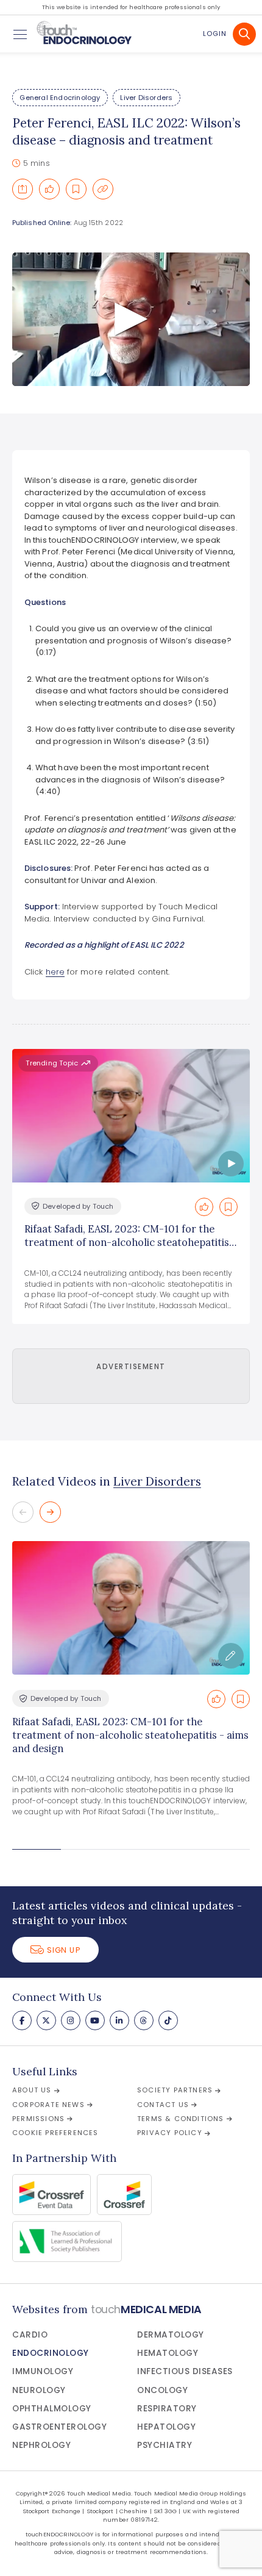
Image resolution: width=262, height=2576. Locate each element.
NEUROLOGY (39, 2390)
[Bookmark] (76, 189)
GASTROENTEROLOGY (59, 2427)
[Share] (23, 189)
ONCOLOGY (162, 2390)
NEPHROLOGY (41, 2445)
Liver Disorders (146, 98)
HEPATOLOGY (166, 2427)
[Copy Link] (103, 189)
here (55, 972)
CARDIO (30, 2335)
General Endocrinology (60, 98)
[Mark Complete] (49, 189)
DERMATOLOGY (171, 2335)
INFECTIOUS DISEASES (185, 2371)
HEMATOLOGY (168, 2353)
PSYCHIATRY (165, 2445)
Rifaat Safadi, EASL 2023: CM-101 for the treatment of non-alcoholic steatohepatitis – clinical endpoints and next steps (131, 1243)
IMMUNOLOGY (43, 2371)
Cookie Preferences (55, 2133)
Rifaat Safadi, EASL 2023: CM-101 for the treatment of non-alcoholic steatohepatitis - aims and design (130, 1735)
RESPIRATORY (167, 2409)
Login (215, 34)
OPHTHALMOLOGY (52, 2409)
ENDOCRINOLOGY (51, 2353)
